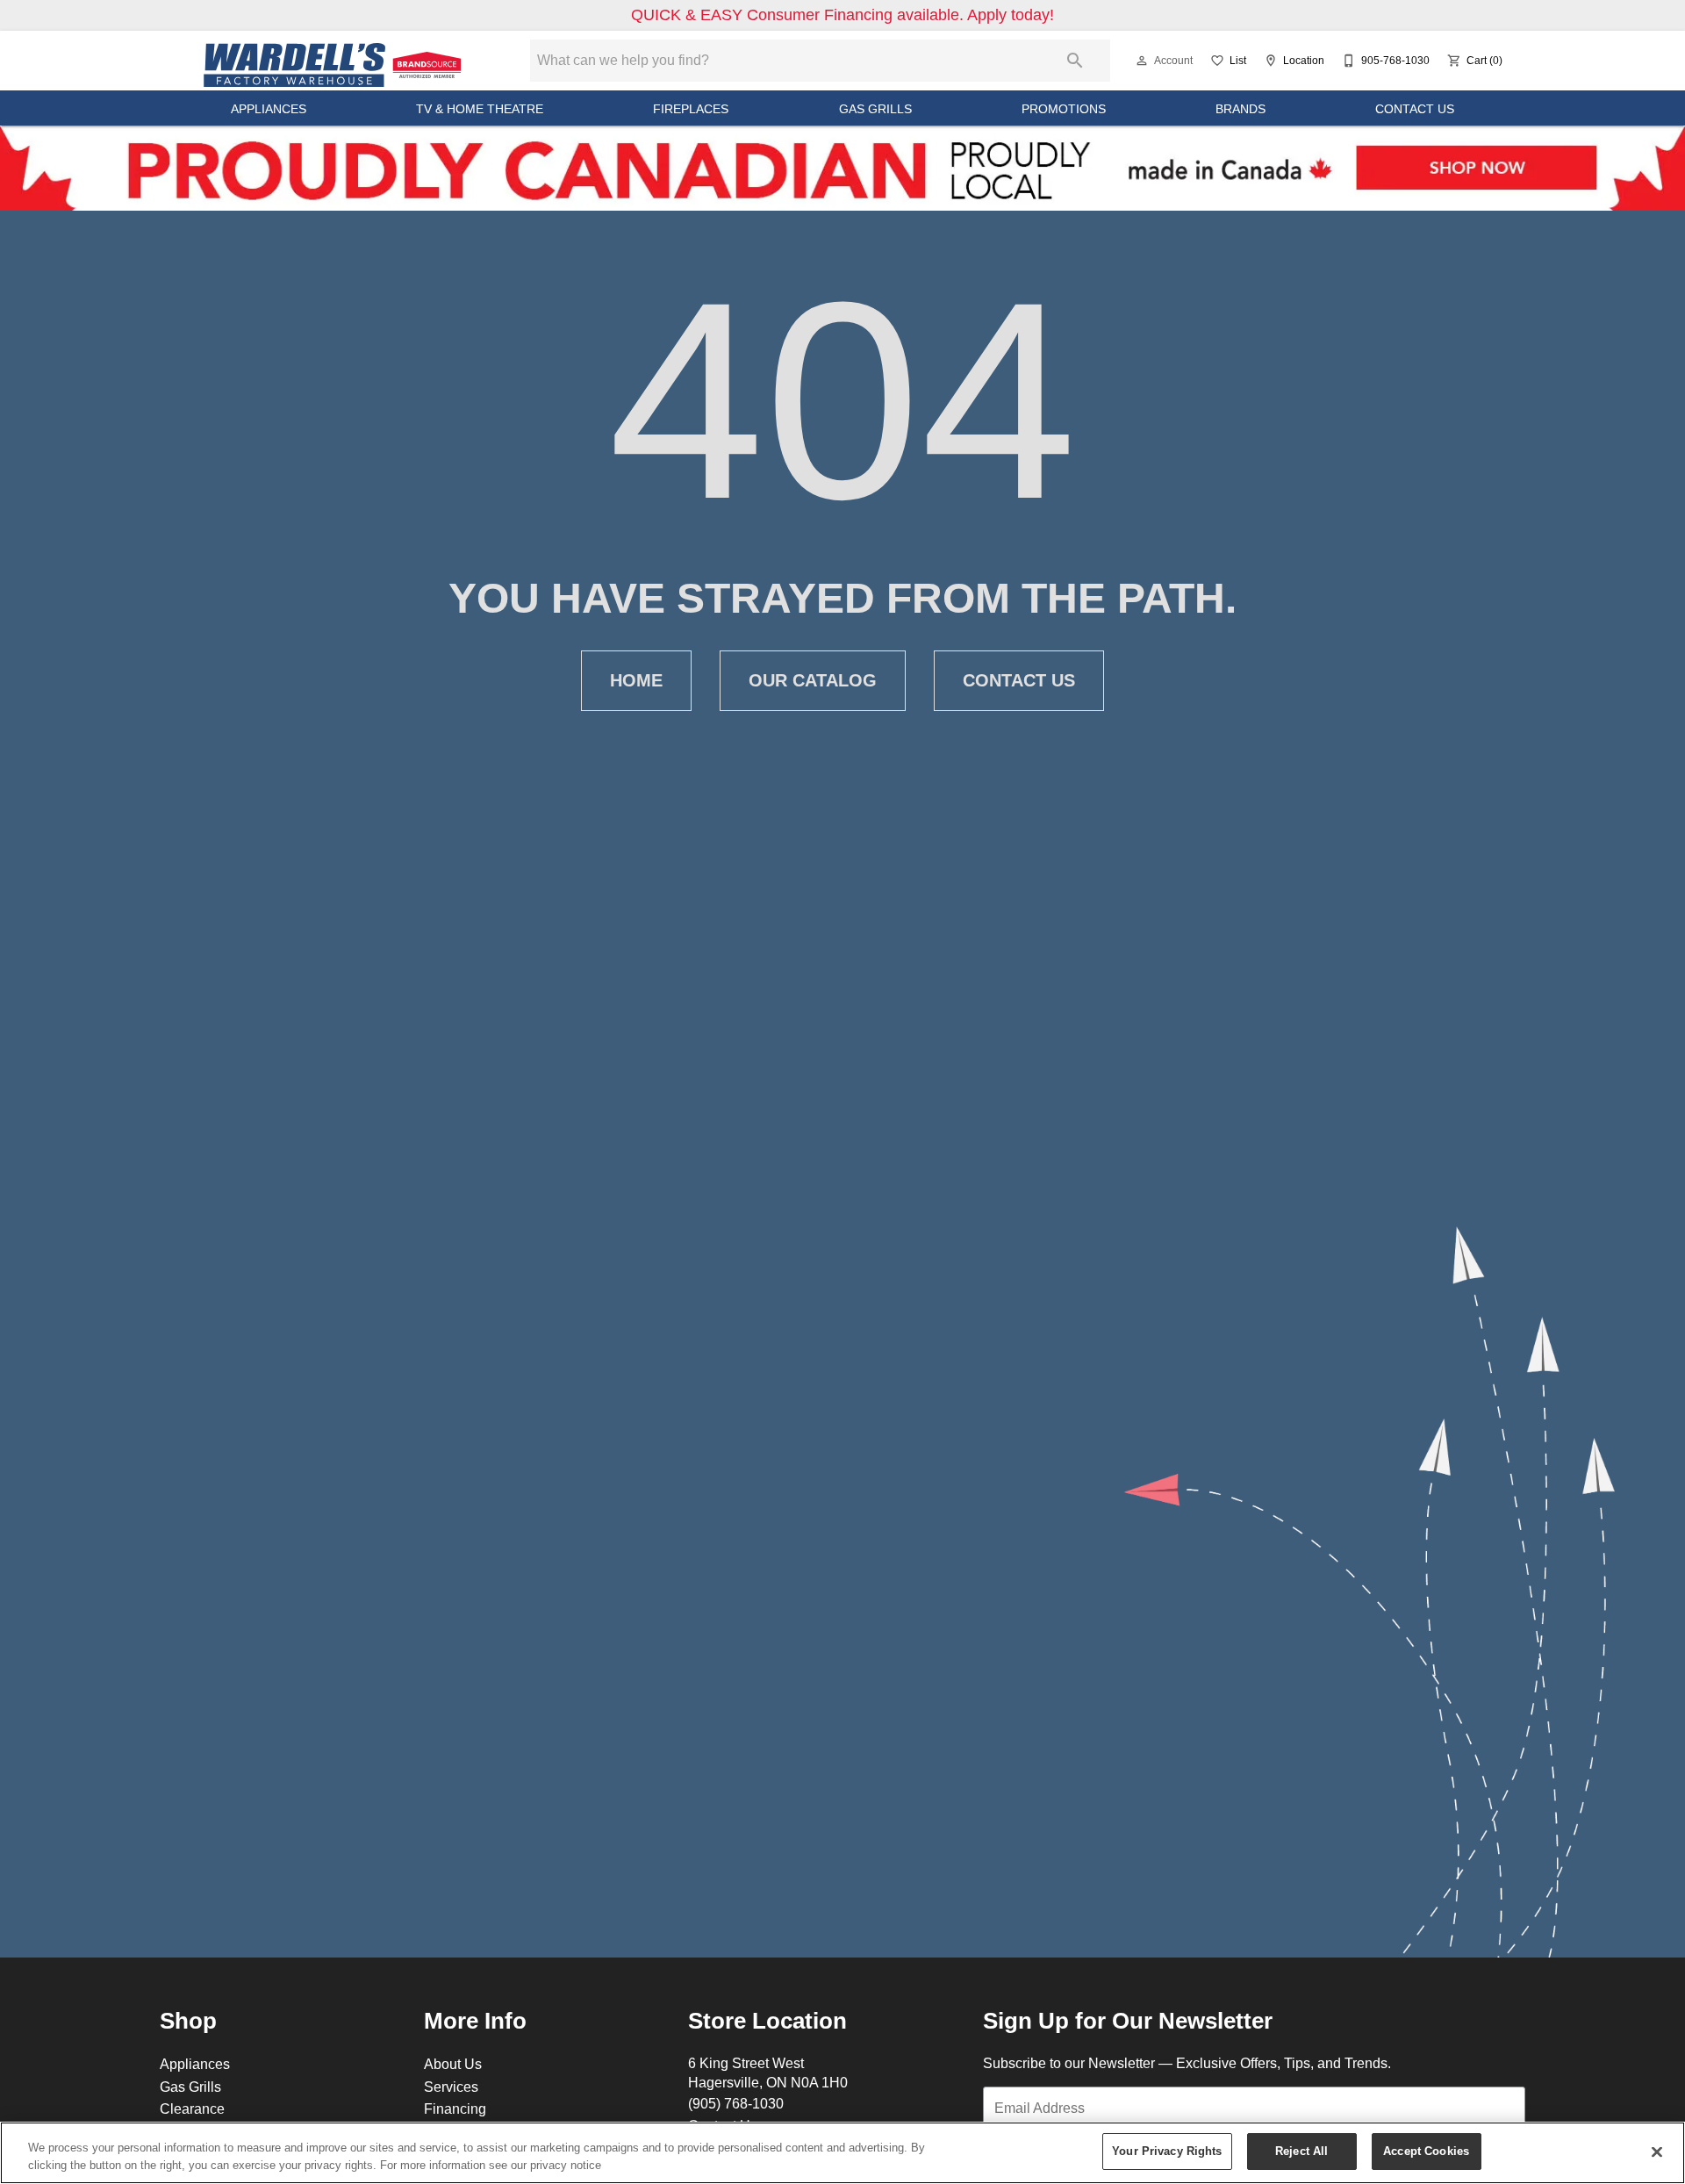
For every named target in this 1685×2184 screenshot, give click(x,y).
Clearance (192, 2109)
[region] (842, 2153)
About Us (453, 2064)
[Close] (1657, 2152)
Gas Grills (875, 109)
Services (451, 2087)
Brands (1240, 109)
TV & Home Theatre (480, 109)
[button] (1142, 61)
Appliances (269, 109)
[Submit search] (1075, 61)
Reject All (1301, 2151)
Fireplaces (691, 109)
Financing (455, 2109)
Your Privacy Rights (1167, 2151)
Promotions (1064, 109)
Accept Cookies (1426, 2151)
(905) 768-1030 (736, 2103)
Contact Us (1415, 109)
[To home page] (335, 61)
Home (636, 680)
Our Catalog (813, 680)
